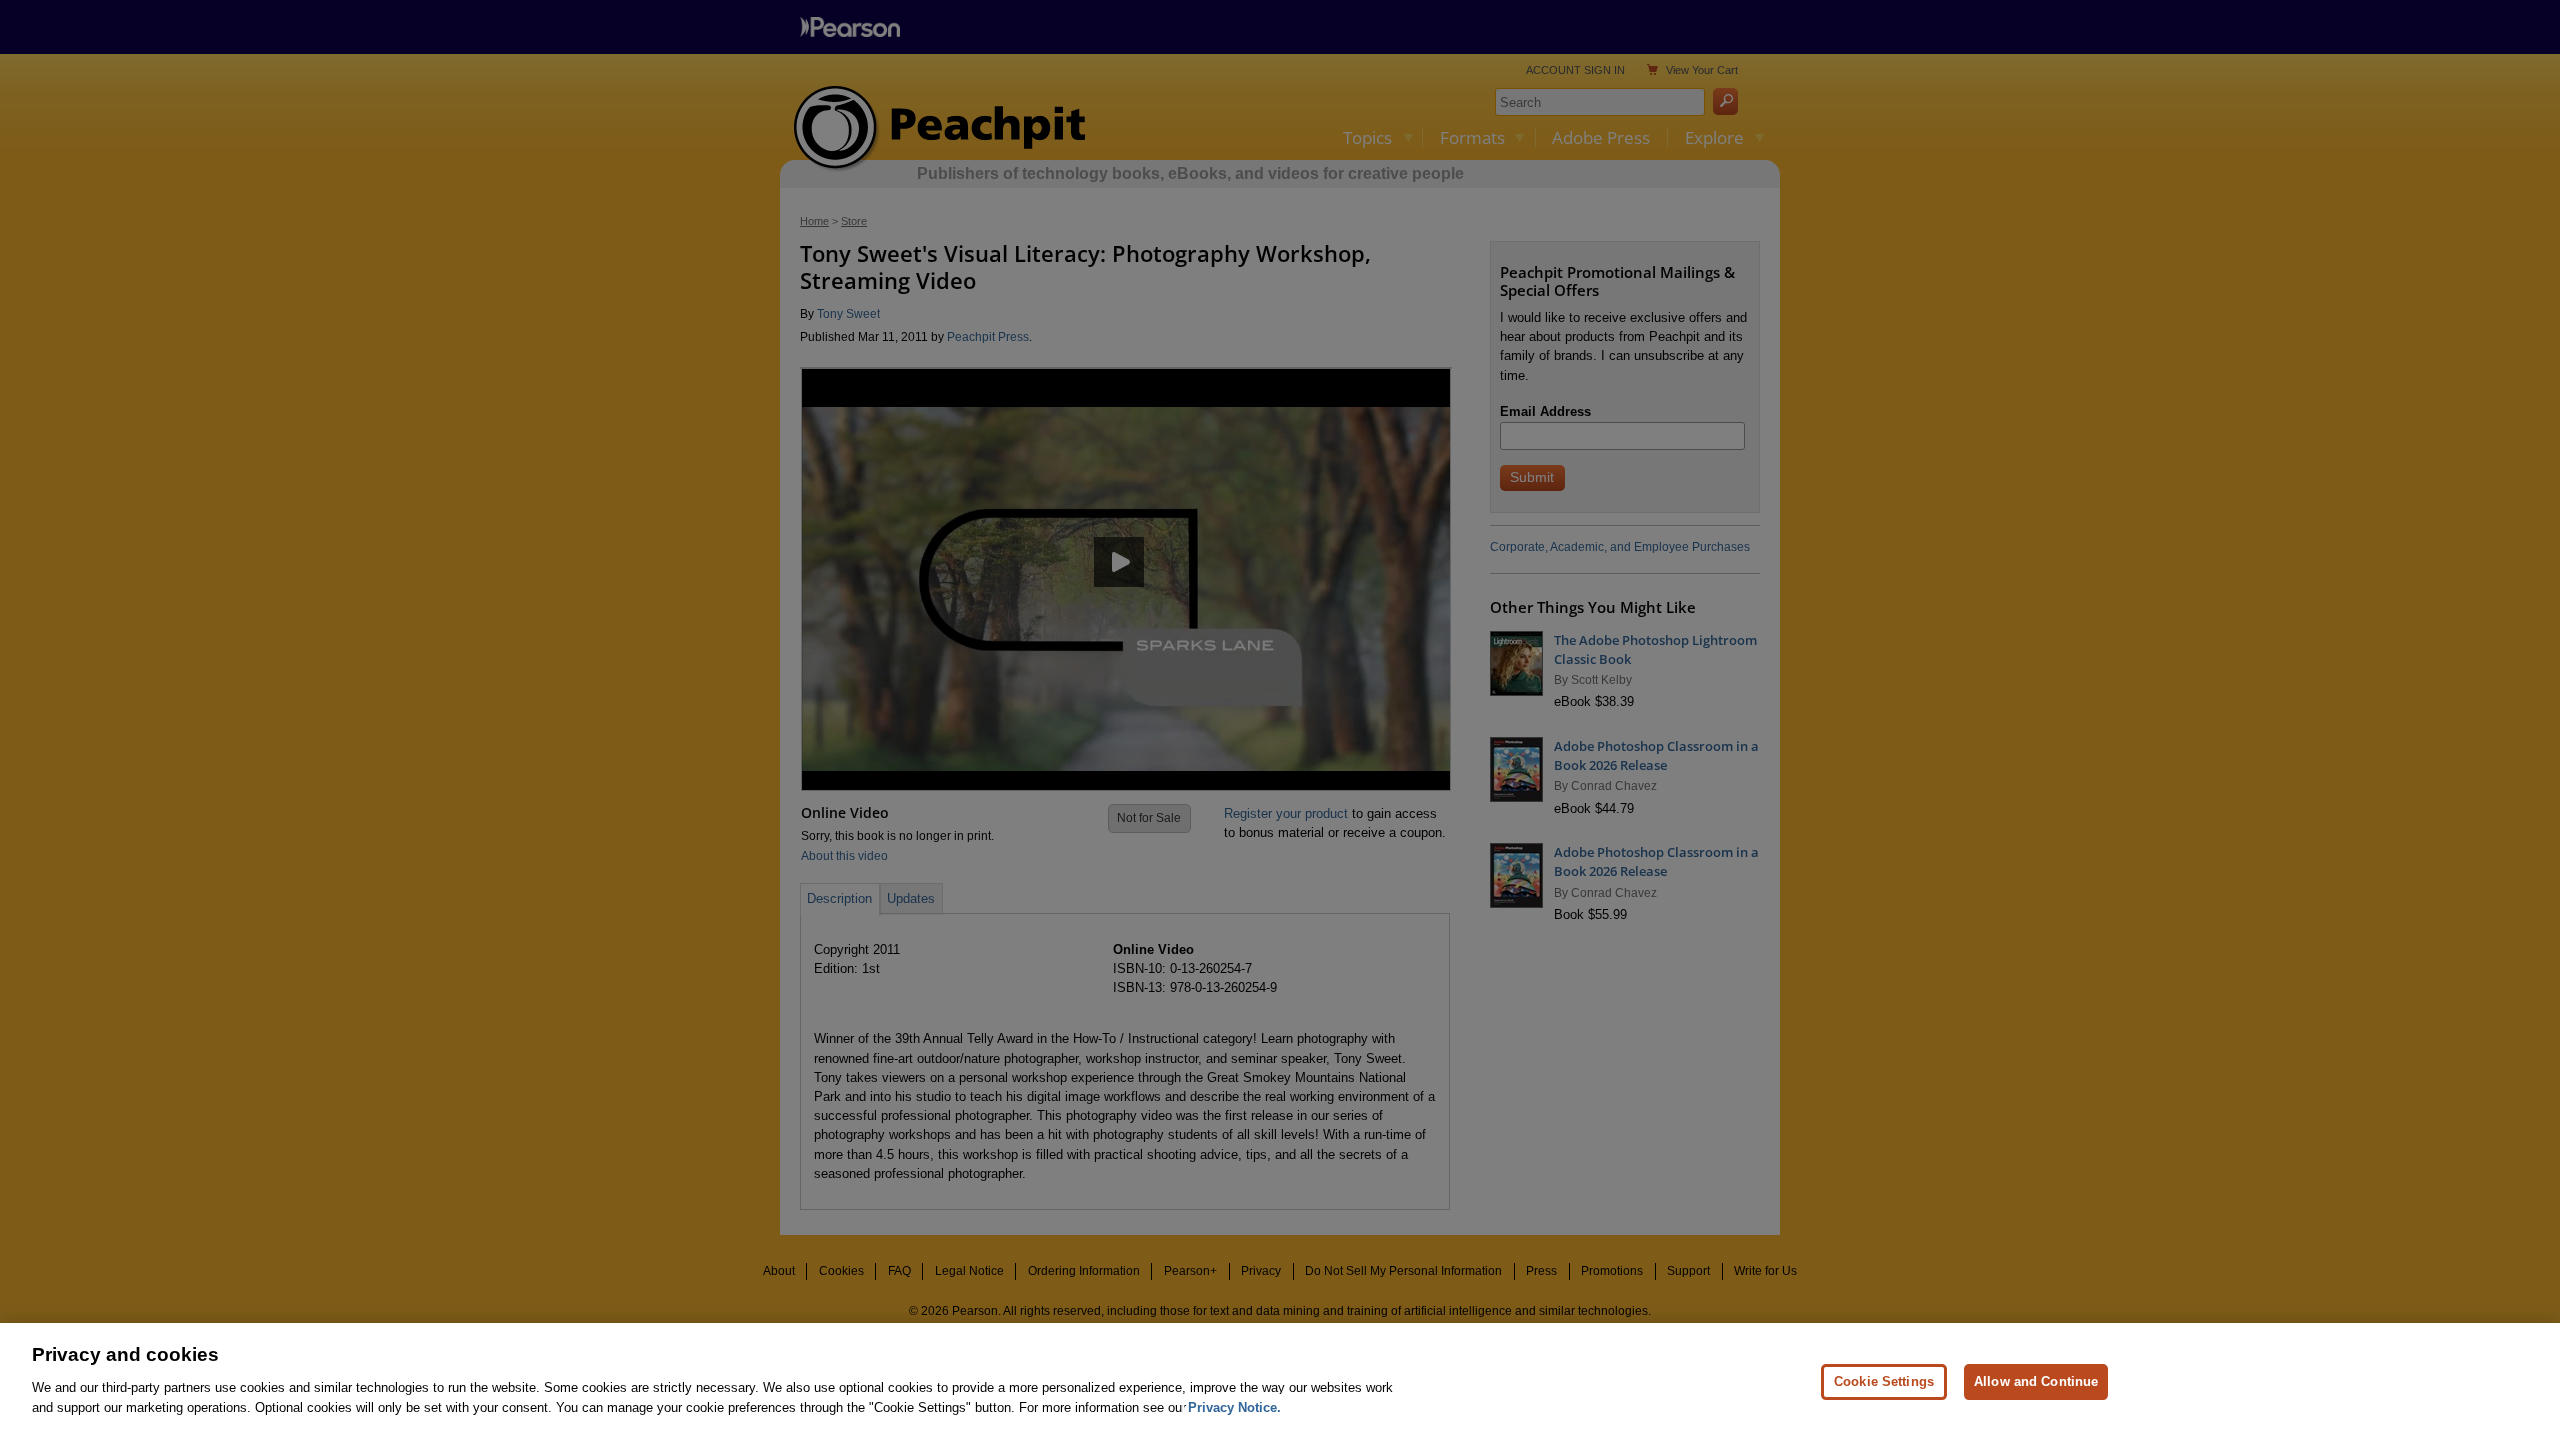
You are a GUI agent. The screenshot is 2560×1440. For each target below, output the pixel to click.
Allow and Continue (2036, 1380)
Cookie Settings (1884, 1380)
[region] (1280, 1381)
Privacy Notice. (1234, 1406)
